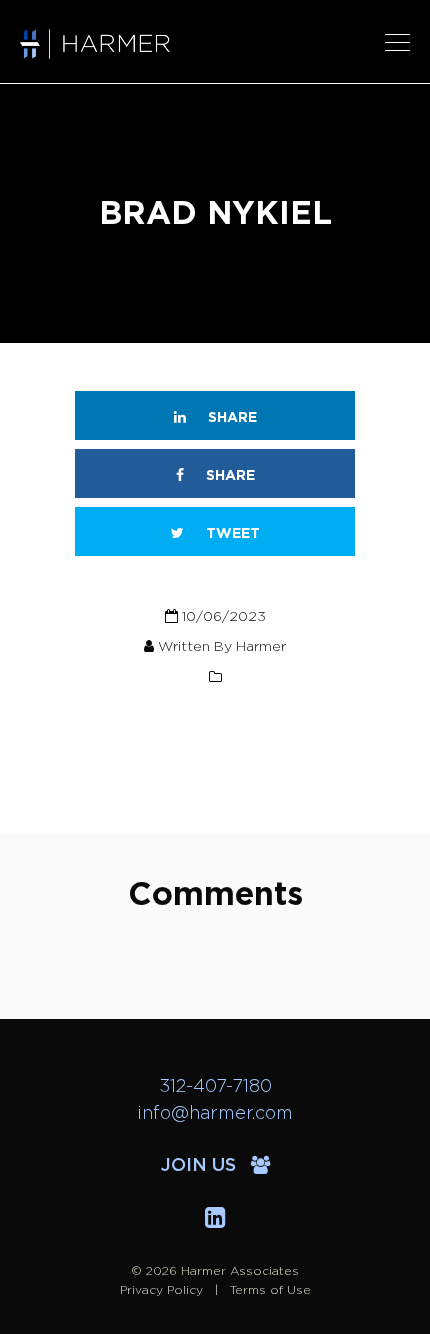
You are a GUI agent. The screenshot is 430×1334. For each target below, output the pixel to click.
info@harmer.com (215, 1114)
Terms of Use (270, 1290)
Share (230, 418)
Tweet (231, 534)
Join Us (201, 1166)
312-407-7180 (215, 1087)
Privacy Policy (161, 1290)
